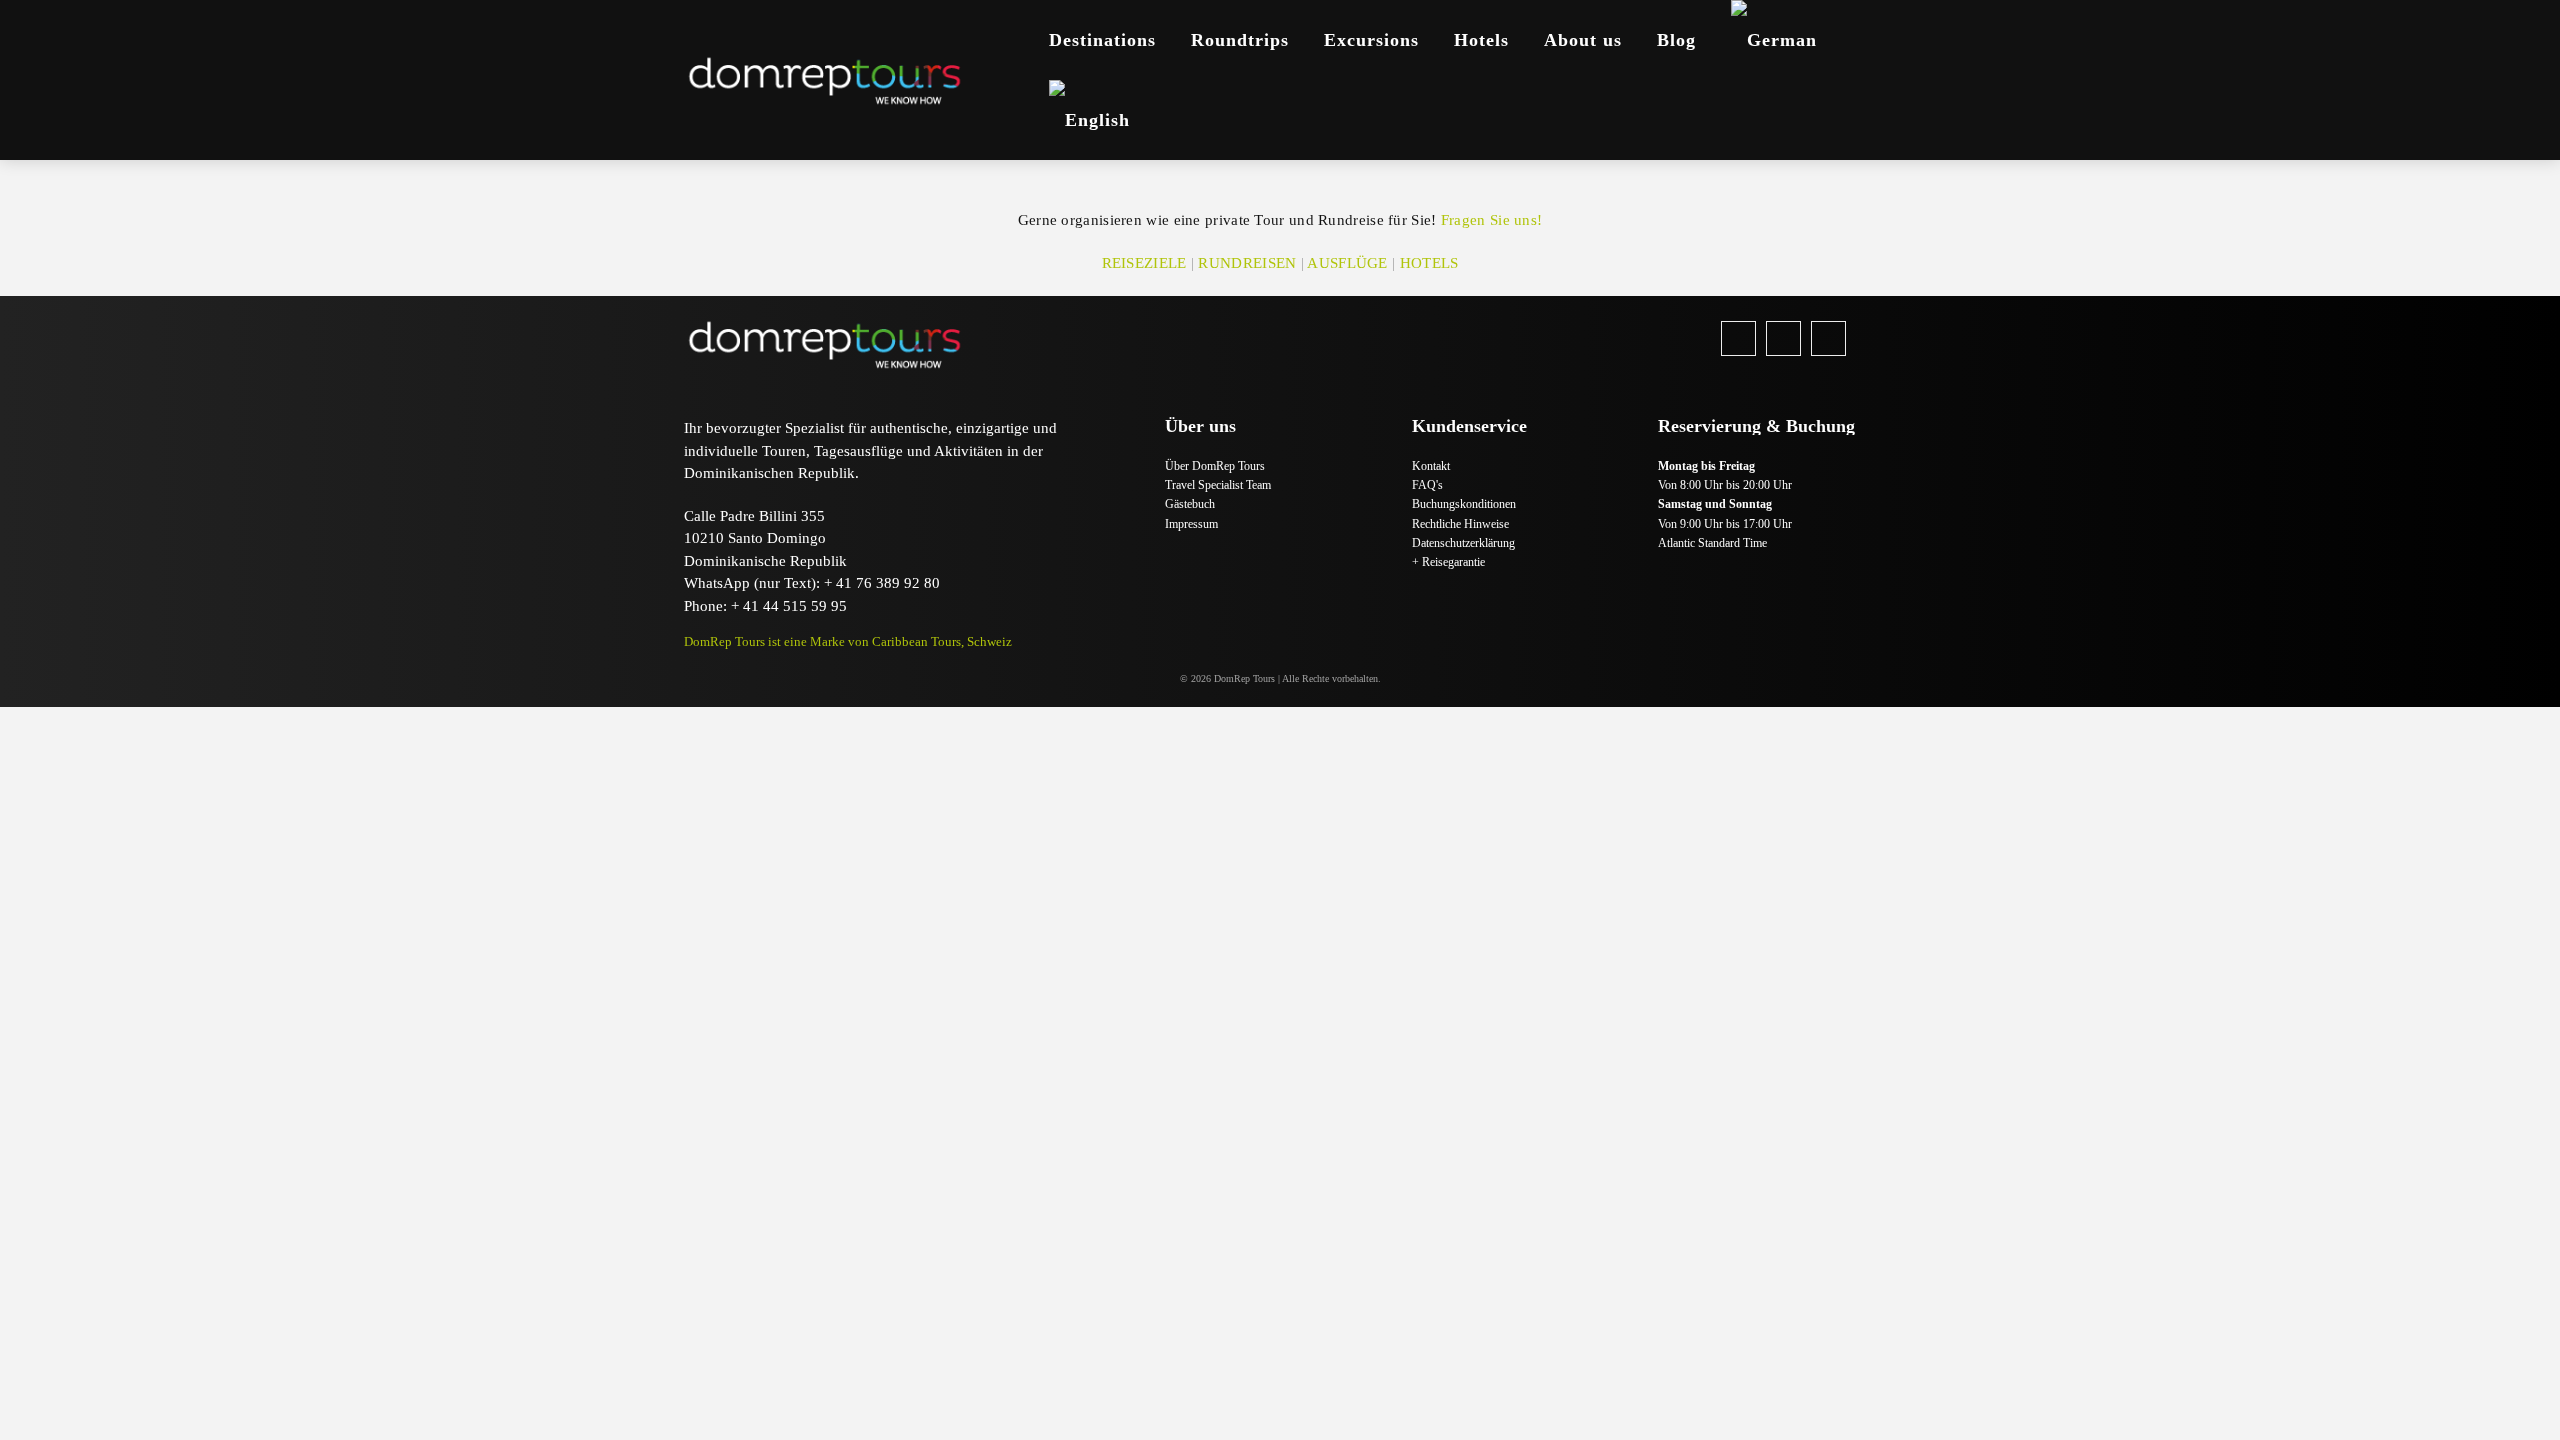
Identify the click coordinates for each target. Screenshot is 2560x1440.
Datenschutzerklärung (1463, 543)
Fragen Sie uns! (1492, 220)
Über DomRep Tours (1215, 466)
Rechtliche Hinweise (1460, 524)
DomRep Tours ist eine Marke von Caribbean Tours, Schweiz (848, 641)
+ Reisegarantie (1448, 562)
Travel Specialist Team (1218, 485)
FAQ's (1427, 485)
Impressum (1191, 524)
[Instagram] (1783, 338)
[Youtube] (1828, 338)
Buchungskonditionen (1464, 504)
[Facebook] (1738, 338)
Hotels (1429, 263)
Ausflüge (1347, 263)
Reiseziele (1144, 263)
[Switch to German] (1774, 40)
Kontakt (1431, 466)
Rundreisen (1247, 263)
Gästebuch (1190, 504)
